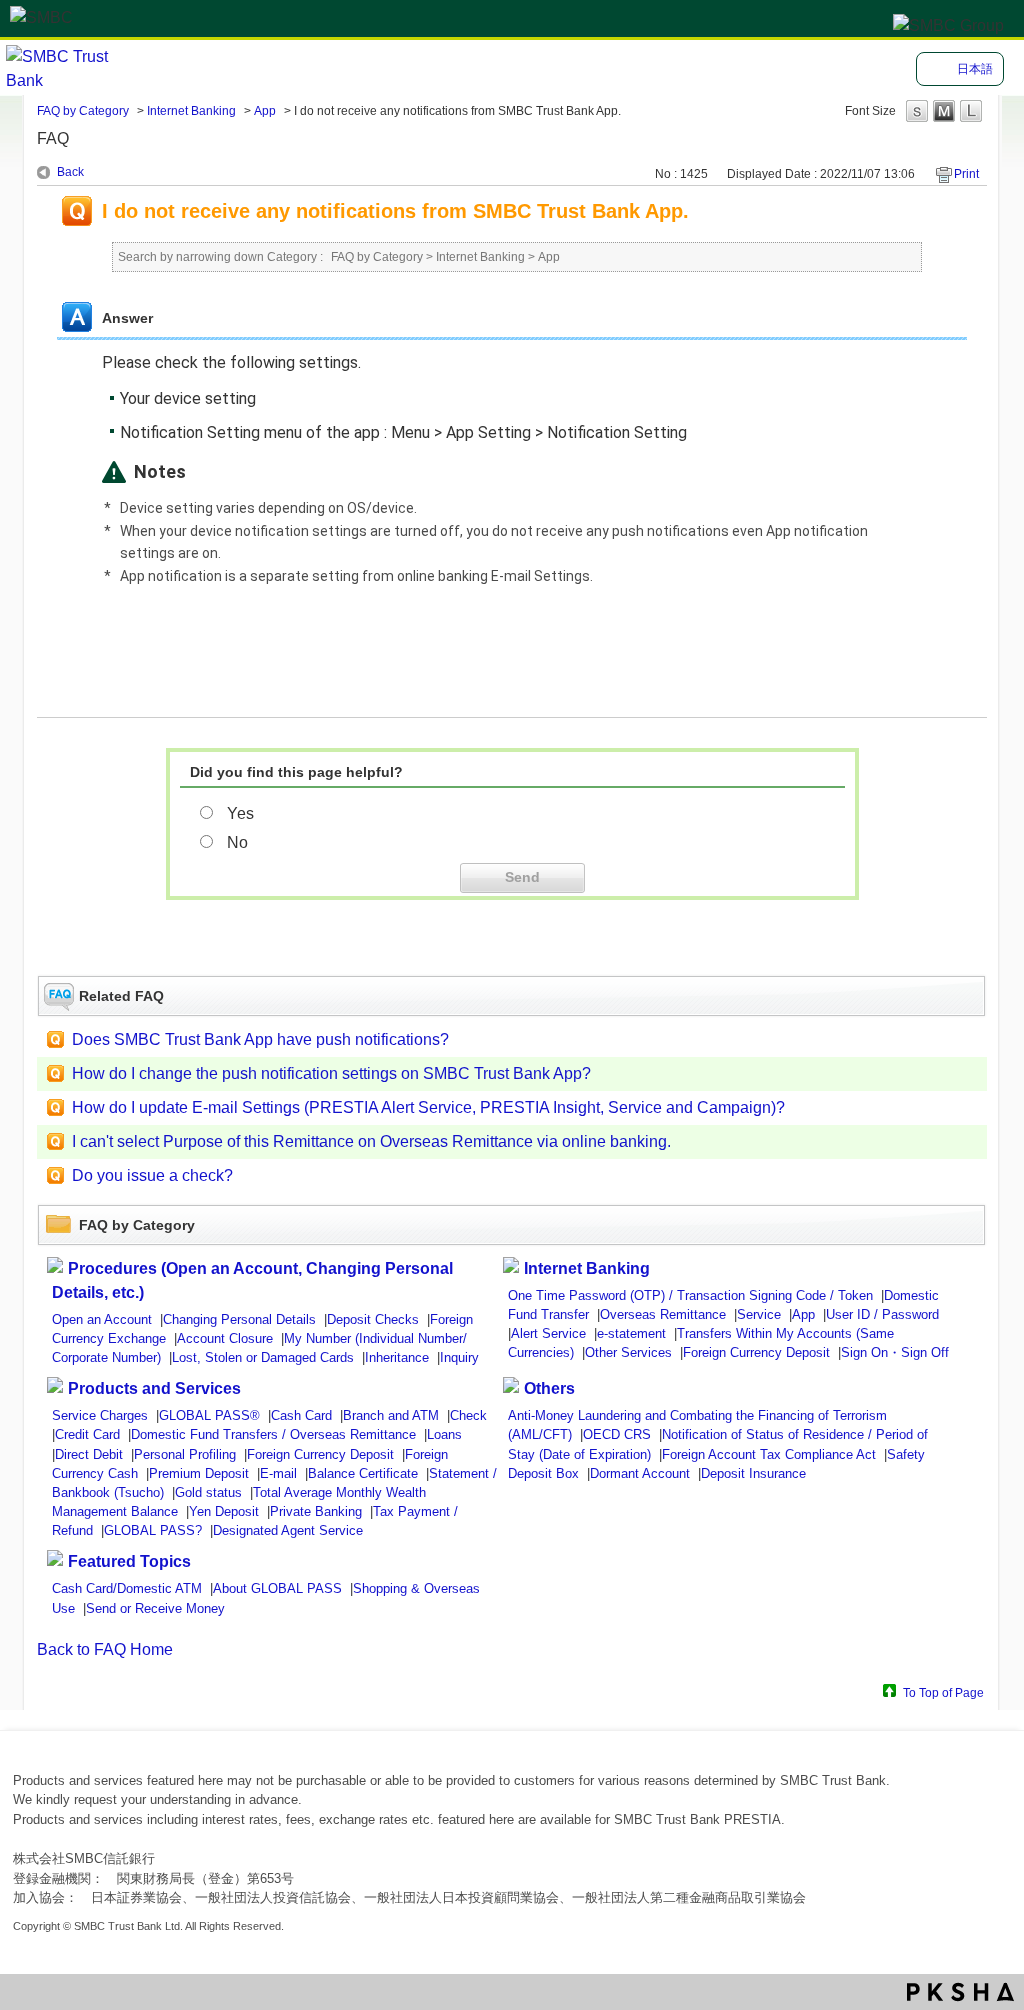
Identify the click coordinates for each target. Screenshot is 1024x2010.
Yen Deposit (224, 1511)
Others (549, 1388)
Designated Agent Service (288, 1530)
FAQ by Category (83, 111)
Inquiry (459, 1357)
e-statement (631, 1333)
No (237, 842)
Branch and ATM (391, 1415)
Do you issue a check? (152, 1175)
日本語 (975, 69)
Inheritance (397, 1357)
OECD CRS (617, 1434)
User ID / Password (882, 1314)
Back (70, 172)
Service (759, 1314)
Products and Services (154, 1388)
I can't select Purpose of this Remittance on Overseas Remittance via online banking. (371, 1141)
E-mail (278, 1473)
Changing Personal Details (239, 1319)
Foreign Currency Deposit (756, 1352)
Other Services (628, 1352)
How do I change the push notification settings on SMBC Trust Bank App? (331, 1073)
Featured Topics (129, 1561)
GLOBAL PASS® (209, 1415)
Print (966, 174)
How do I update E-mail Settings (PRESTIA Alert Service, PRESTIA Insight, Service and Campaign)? (428, 1107)
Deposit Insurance (753, 1473)
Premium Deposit (199, 1473)
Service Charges (100, 1415)
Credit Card (87, 1434)
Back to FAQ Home (105, 1649)
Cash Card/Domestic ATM (127, 1588)
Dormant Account (640, 1473)
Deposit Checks (373, 1319)
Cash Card (301, 1415)
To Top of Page (943, 1692)
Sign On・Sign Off (895, 1352)
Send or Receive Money (155, 1608)
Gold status (208, 1492)
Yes (240, 813)
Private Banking (316, 1511)
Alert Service (548, 1333)
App (265, 111)
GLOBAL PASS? (153, 1530)
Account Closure (225, 1338)
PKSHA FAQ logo (960, 1992)
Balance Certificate (363, 1473)
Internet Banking (191, 111)
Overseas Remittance (663, 1314)
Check (468, 1415)
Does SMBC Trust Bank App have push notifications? (260, 1039)
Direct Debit (89, 1454)
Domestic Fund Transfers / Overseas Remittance (273, 1434)
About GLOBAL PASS (277, 1588)
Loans (444, 1434)
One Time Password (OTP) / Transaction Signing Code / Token (690, 1295)
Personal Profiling (185, 1454)
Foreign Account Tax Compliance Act (769, 1454)
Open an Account (102, 1319)
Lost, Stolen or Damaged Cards (263, 1357)
